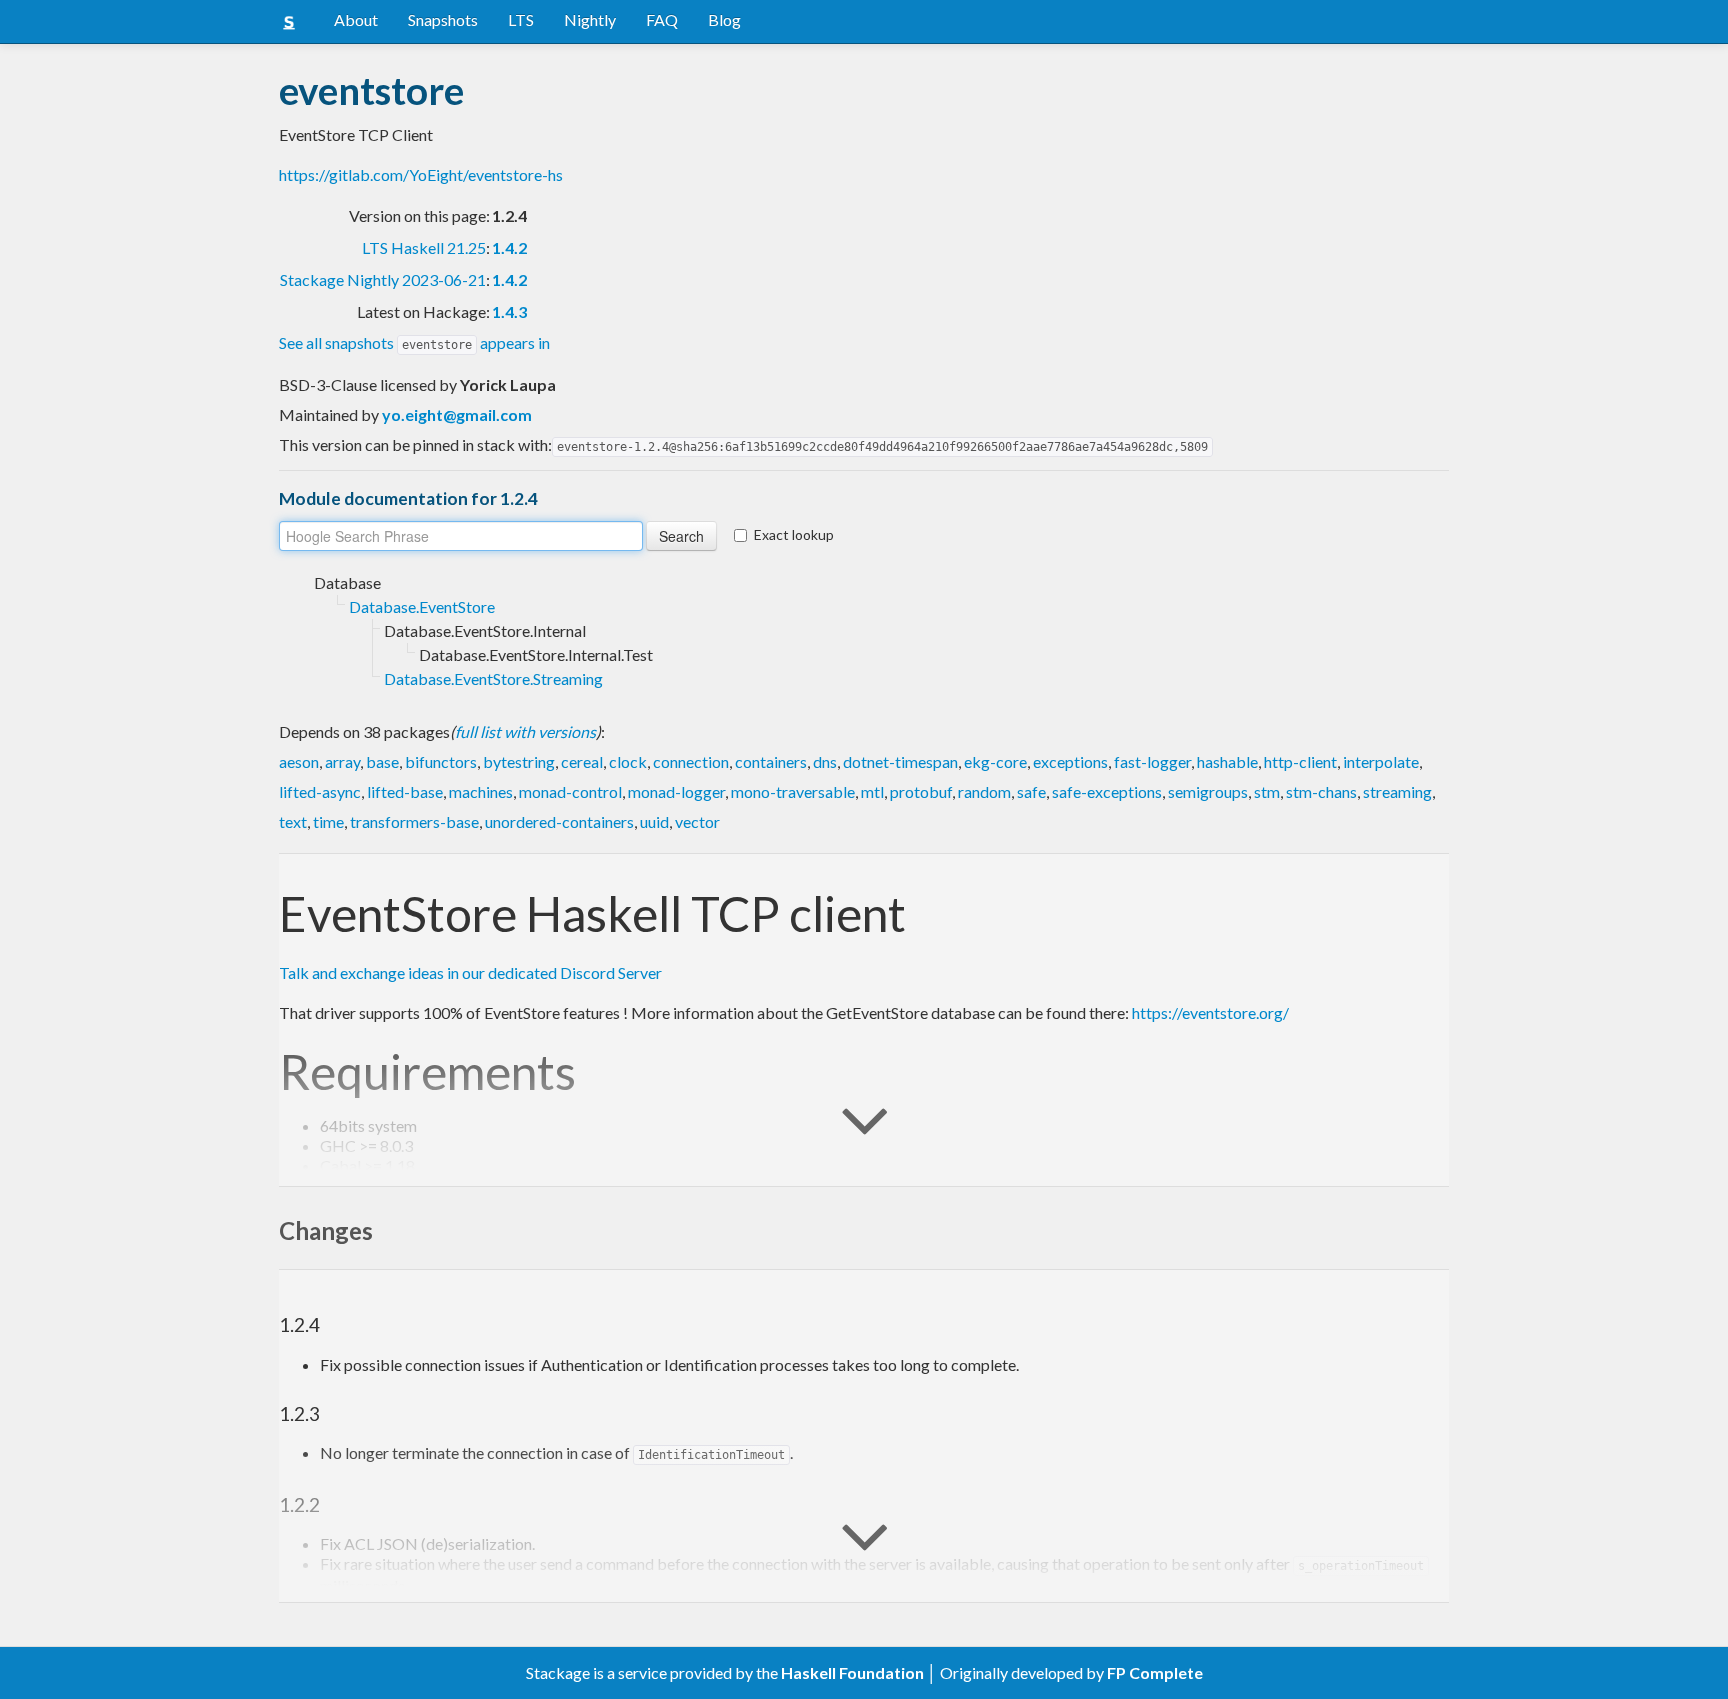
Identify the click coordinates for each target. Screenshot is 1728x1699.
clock (628, 761)
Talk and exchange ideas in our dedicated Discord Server (470, 972)
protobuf (921, 791)
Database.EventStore (422, 606)
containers (771, 761)
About (356, 19)
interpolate (1381, 761)
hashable (1227, 761)
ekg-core (995, 761)
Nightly (590, 19)
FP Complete (1155, 1672)
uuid (654, 821)
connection (691, 761)
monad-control (570, 791)
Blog (724, 19)
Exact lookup (794, 534)
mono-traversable (793, 791)
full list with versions (525, 731)
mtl (872, 791)
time (328, 821)
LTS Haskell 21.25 (424, 247)
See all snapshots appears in (414, 342)
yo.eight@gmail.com (457, 414)
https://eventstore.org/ (1210, 1012)
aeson (299, 761)
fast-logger (1152, 761)
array (342, 761)
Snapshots (443, 19)
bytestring (519, 761)
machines (481, 791)
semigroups (1208, 791)
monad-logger (676, 791)
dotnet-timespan (900, 761)
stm (1267, 791)
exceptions (1070, 761)
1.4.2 (509, 247)
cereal (582, 761)
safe (1031, 791)
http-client (1300, 761)
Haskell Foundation (852, 1672)
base (382, 761)
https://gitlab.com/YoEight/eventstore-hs (421, 174)
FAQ (662, 19)
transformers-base (414, 821)
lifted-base (405, 791)
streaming (1397, 791)
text (293, 821)
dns (825, 761)
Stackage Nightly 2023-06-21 (383, 279)
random (984, 791)
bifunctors (441, 761)
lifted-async (320, 791)
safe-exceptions (1107, 791)
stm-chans (1321, 791)
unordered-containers (559, 821)
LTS (521, 19)
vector (697, 821)
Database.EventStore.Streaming (493, 678)
